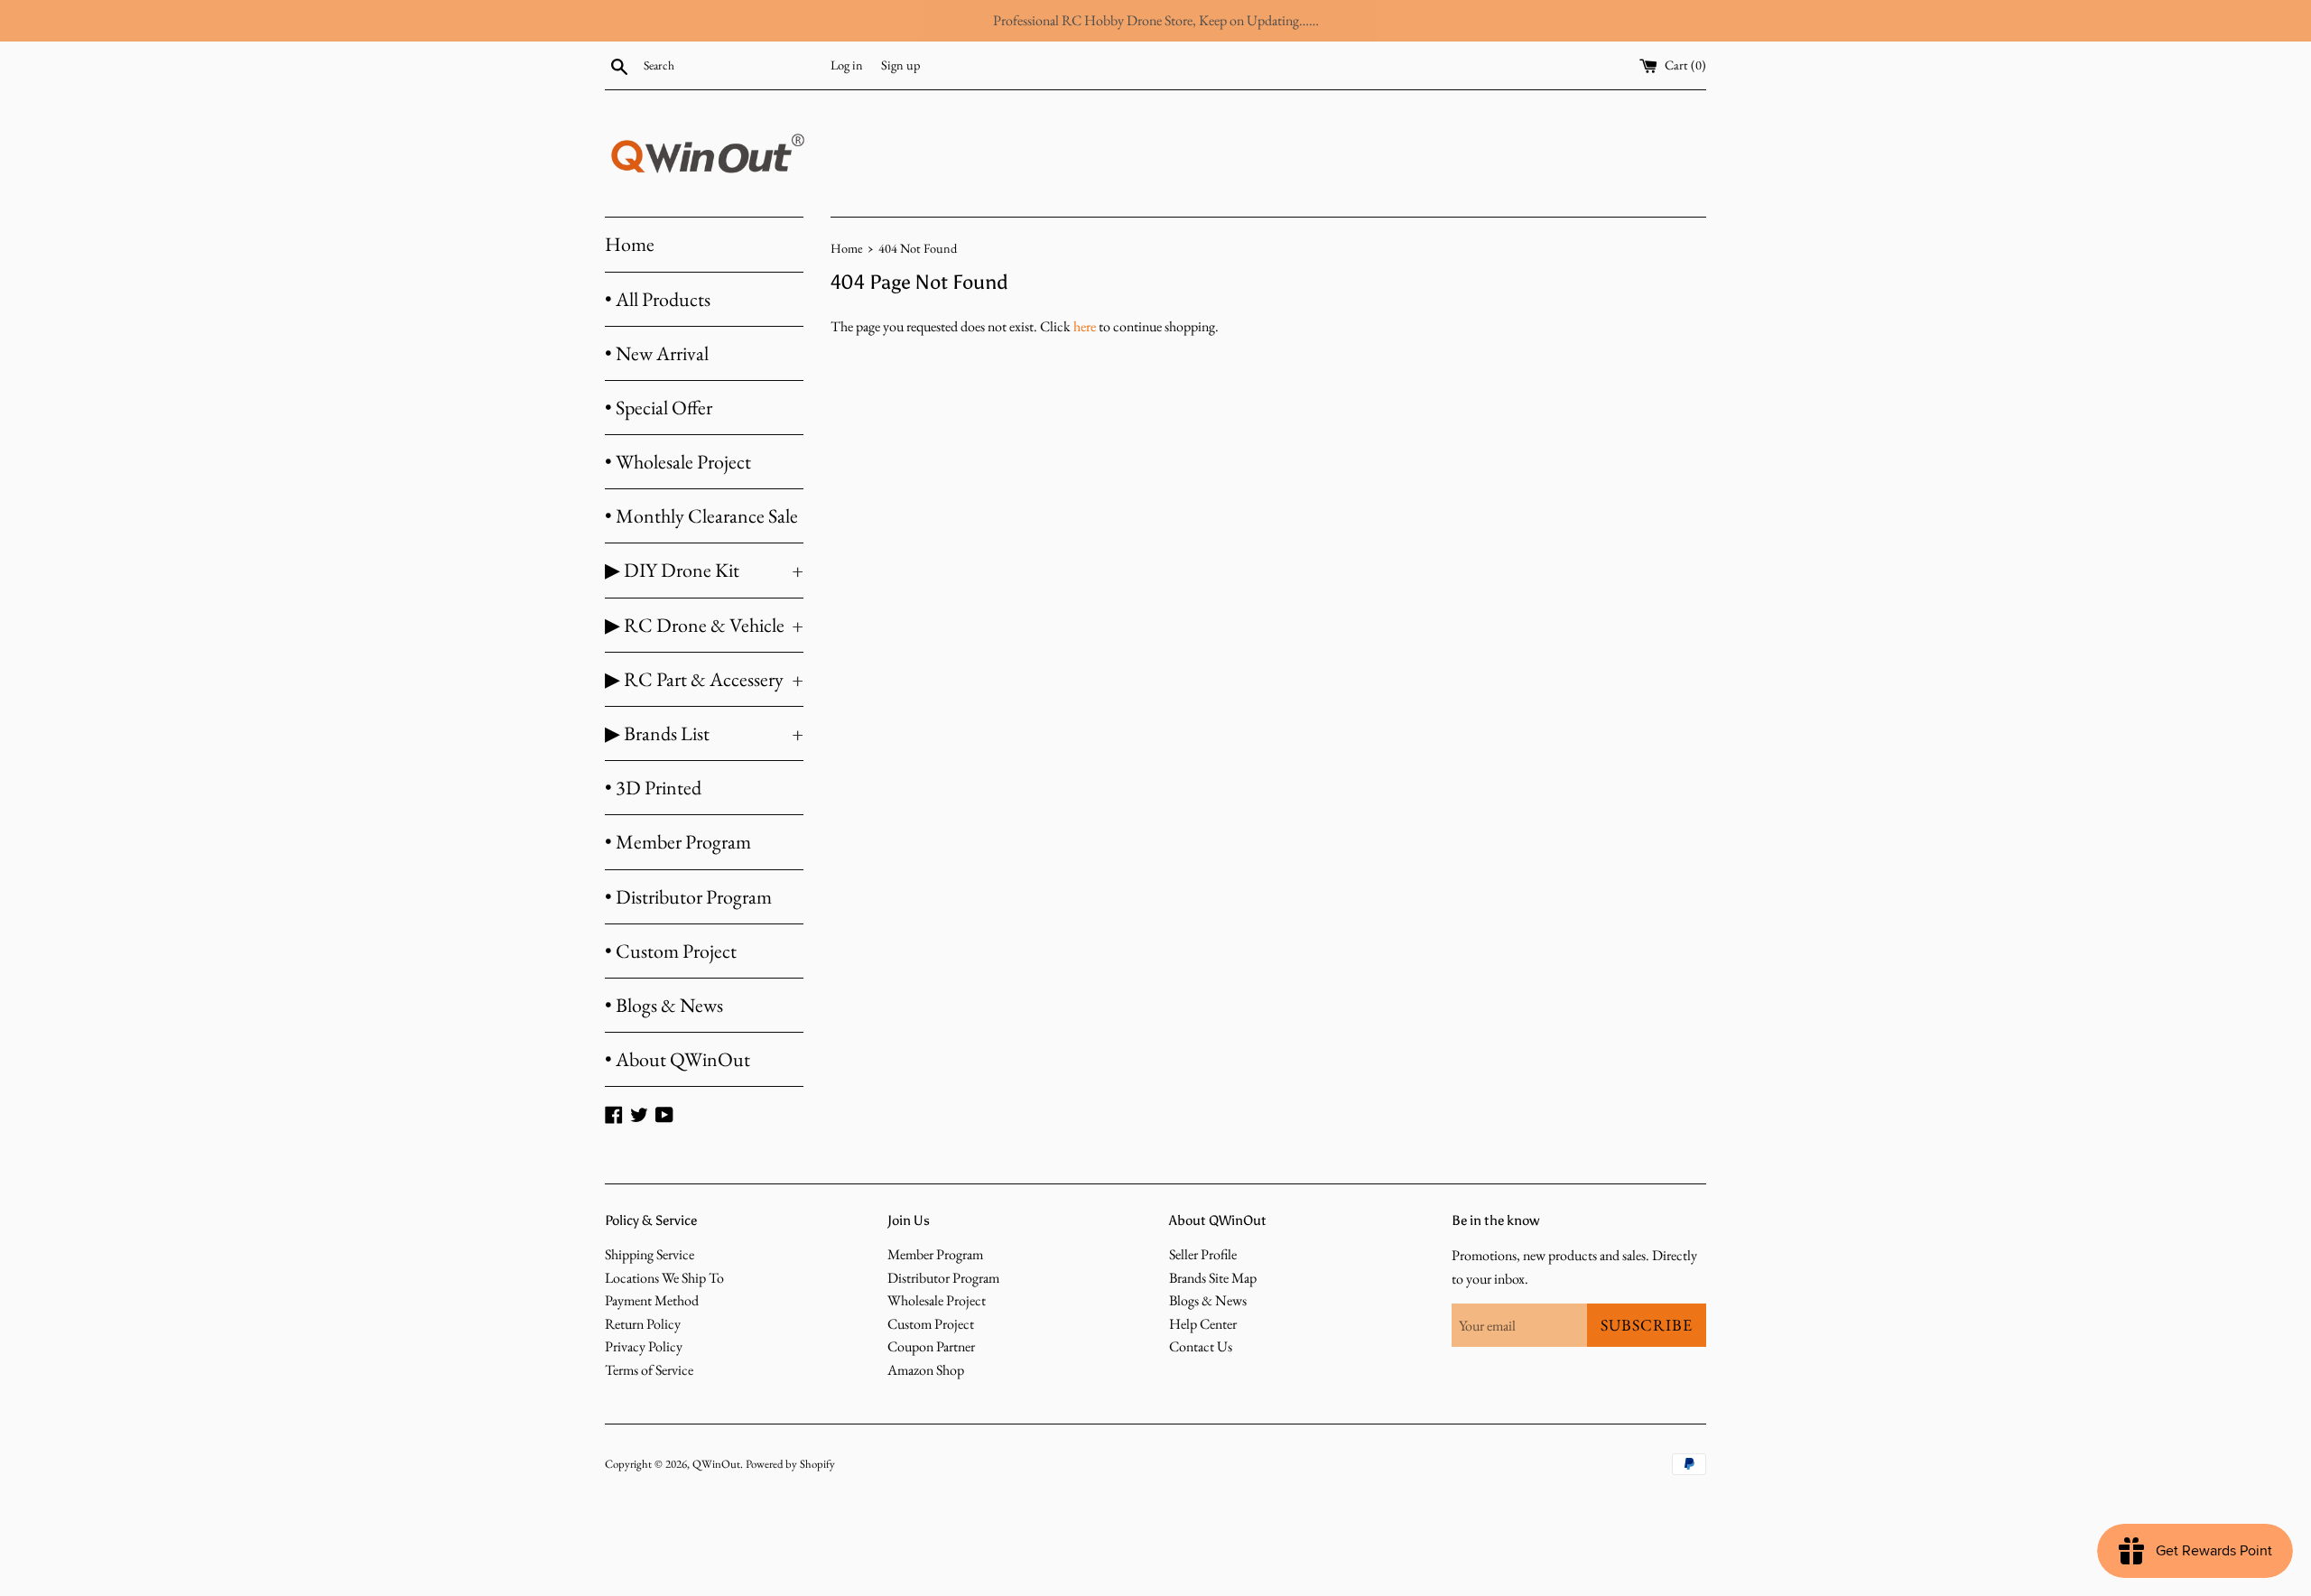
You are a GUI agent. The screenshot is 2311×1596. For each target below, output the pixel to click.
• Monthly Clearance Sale (701, 516)
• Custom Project (671, 951)
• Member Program (678, 842)
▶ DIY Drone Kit (704, 570)
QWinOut (716, 1464)
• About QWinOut (678, 1059)
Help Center (1203, 1324)
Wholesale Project (937, 1300)
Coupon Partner (931, 1346)
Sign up (900, 65)
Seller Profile (1203, 1254)
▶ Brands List (704, 733)
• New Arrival (657, 353)
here (1085, 326)
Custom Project (931, 1324)
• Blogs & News (664, 1005)
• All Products (658, 299)
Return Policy (643, 1324)
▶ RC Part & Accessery (704, 679)
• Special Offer (659, 408)
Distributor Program (943, 1278)
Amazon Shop (926, 1370)
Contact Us (1201, 1346)
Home (630, 244)
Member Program (935, 1254)
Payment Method (652, 1300)
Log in (847, 65)
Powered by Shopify (790, 1464)
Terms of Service (649, 1370)
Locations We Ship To (664, 1278)
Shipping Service (650, 1254)
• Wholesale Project (678, 462)
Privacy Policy (644, 1346)
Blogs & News (1208, 1300)
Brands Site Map (1213, 1278)
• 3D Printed (653, 788)
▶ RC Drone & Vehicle (704, 625)
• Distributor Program (688, 897)
